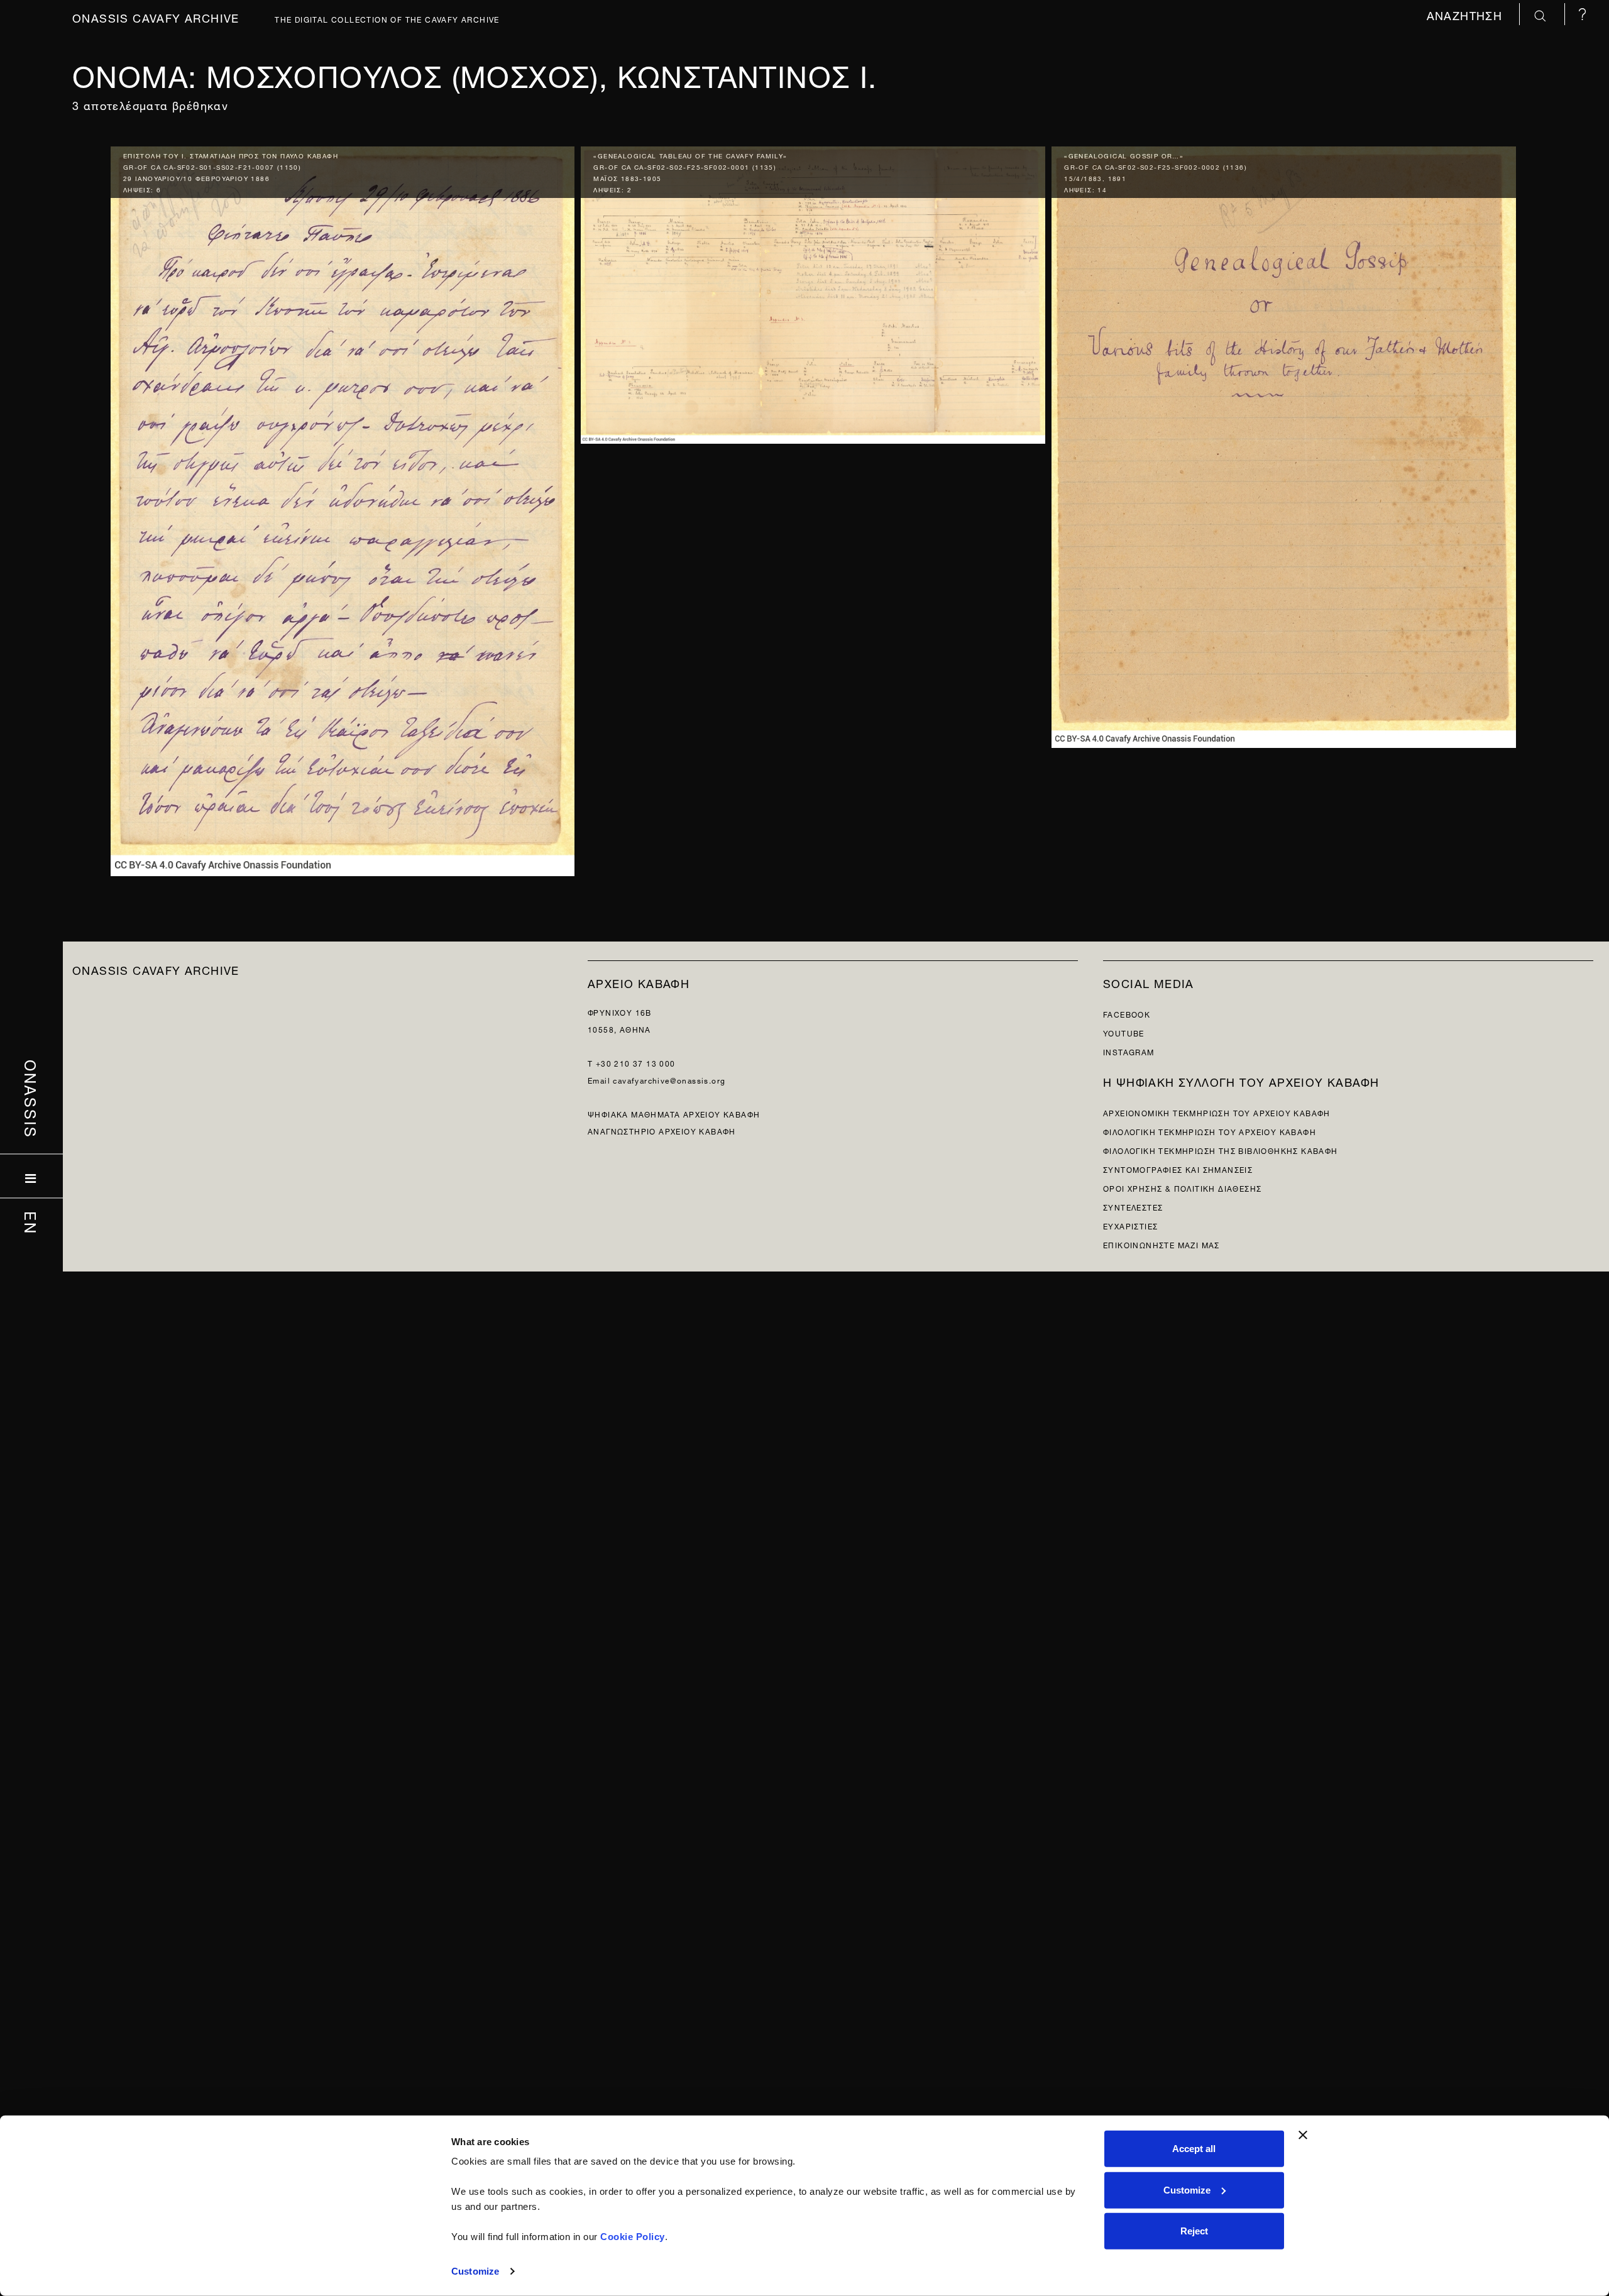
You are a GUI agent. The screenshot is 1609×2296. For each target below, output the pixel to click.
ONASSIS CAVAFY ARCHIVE (156, 969)
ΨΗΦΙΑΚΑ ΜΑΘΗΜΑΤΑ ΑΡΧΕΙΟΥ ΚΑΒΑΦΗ (674, 1113)
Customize (475, 2271)
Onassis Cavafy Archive (156, 17)
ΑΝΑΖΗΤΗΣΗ (1467, 14)
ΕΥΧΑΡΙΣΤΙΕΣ (1130, 1225)
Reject (1194, 2231)
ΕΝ (32, 1222)
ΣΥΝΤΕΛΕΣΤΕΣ (1133, 1206)
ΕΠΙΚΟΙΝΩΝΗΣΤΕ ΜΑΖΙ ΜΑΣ (1161, 1244)
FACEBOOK (1127, 1013)
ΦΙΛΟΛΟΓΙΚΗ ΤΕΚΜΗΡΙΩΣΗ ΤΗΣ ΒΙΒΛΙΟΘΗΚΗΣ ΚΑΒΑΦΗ (1221, 1150)
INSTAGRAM (1129, 1051)
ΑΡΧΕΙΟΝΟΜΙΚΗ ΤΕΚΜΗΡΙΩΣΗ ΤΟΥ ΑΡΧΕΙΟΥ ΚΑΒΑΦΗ (1217, 1112)
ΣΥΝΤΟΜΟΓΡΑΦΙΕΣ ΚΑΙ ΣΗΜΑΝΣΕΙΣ (1178, 1169)
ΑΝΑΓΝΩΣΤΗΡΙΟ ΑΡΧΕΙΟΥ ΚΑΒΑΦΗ (662, 1130)
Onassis (32, 1099)
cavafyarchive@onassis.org (669, 1079)
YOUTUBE (1124, 1032)
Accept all (1194, 2149)
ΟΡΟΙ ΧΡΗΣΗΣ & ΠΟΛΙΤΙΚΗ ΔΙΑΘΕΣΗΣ (1182, 1188)
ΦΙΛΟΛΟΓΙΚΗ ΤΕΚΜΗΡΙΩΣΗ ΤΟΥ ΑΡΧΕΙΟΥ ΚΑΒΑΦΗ (1210, 1131)
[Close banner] (1303, 2135)
